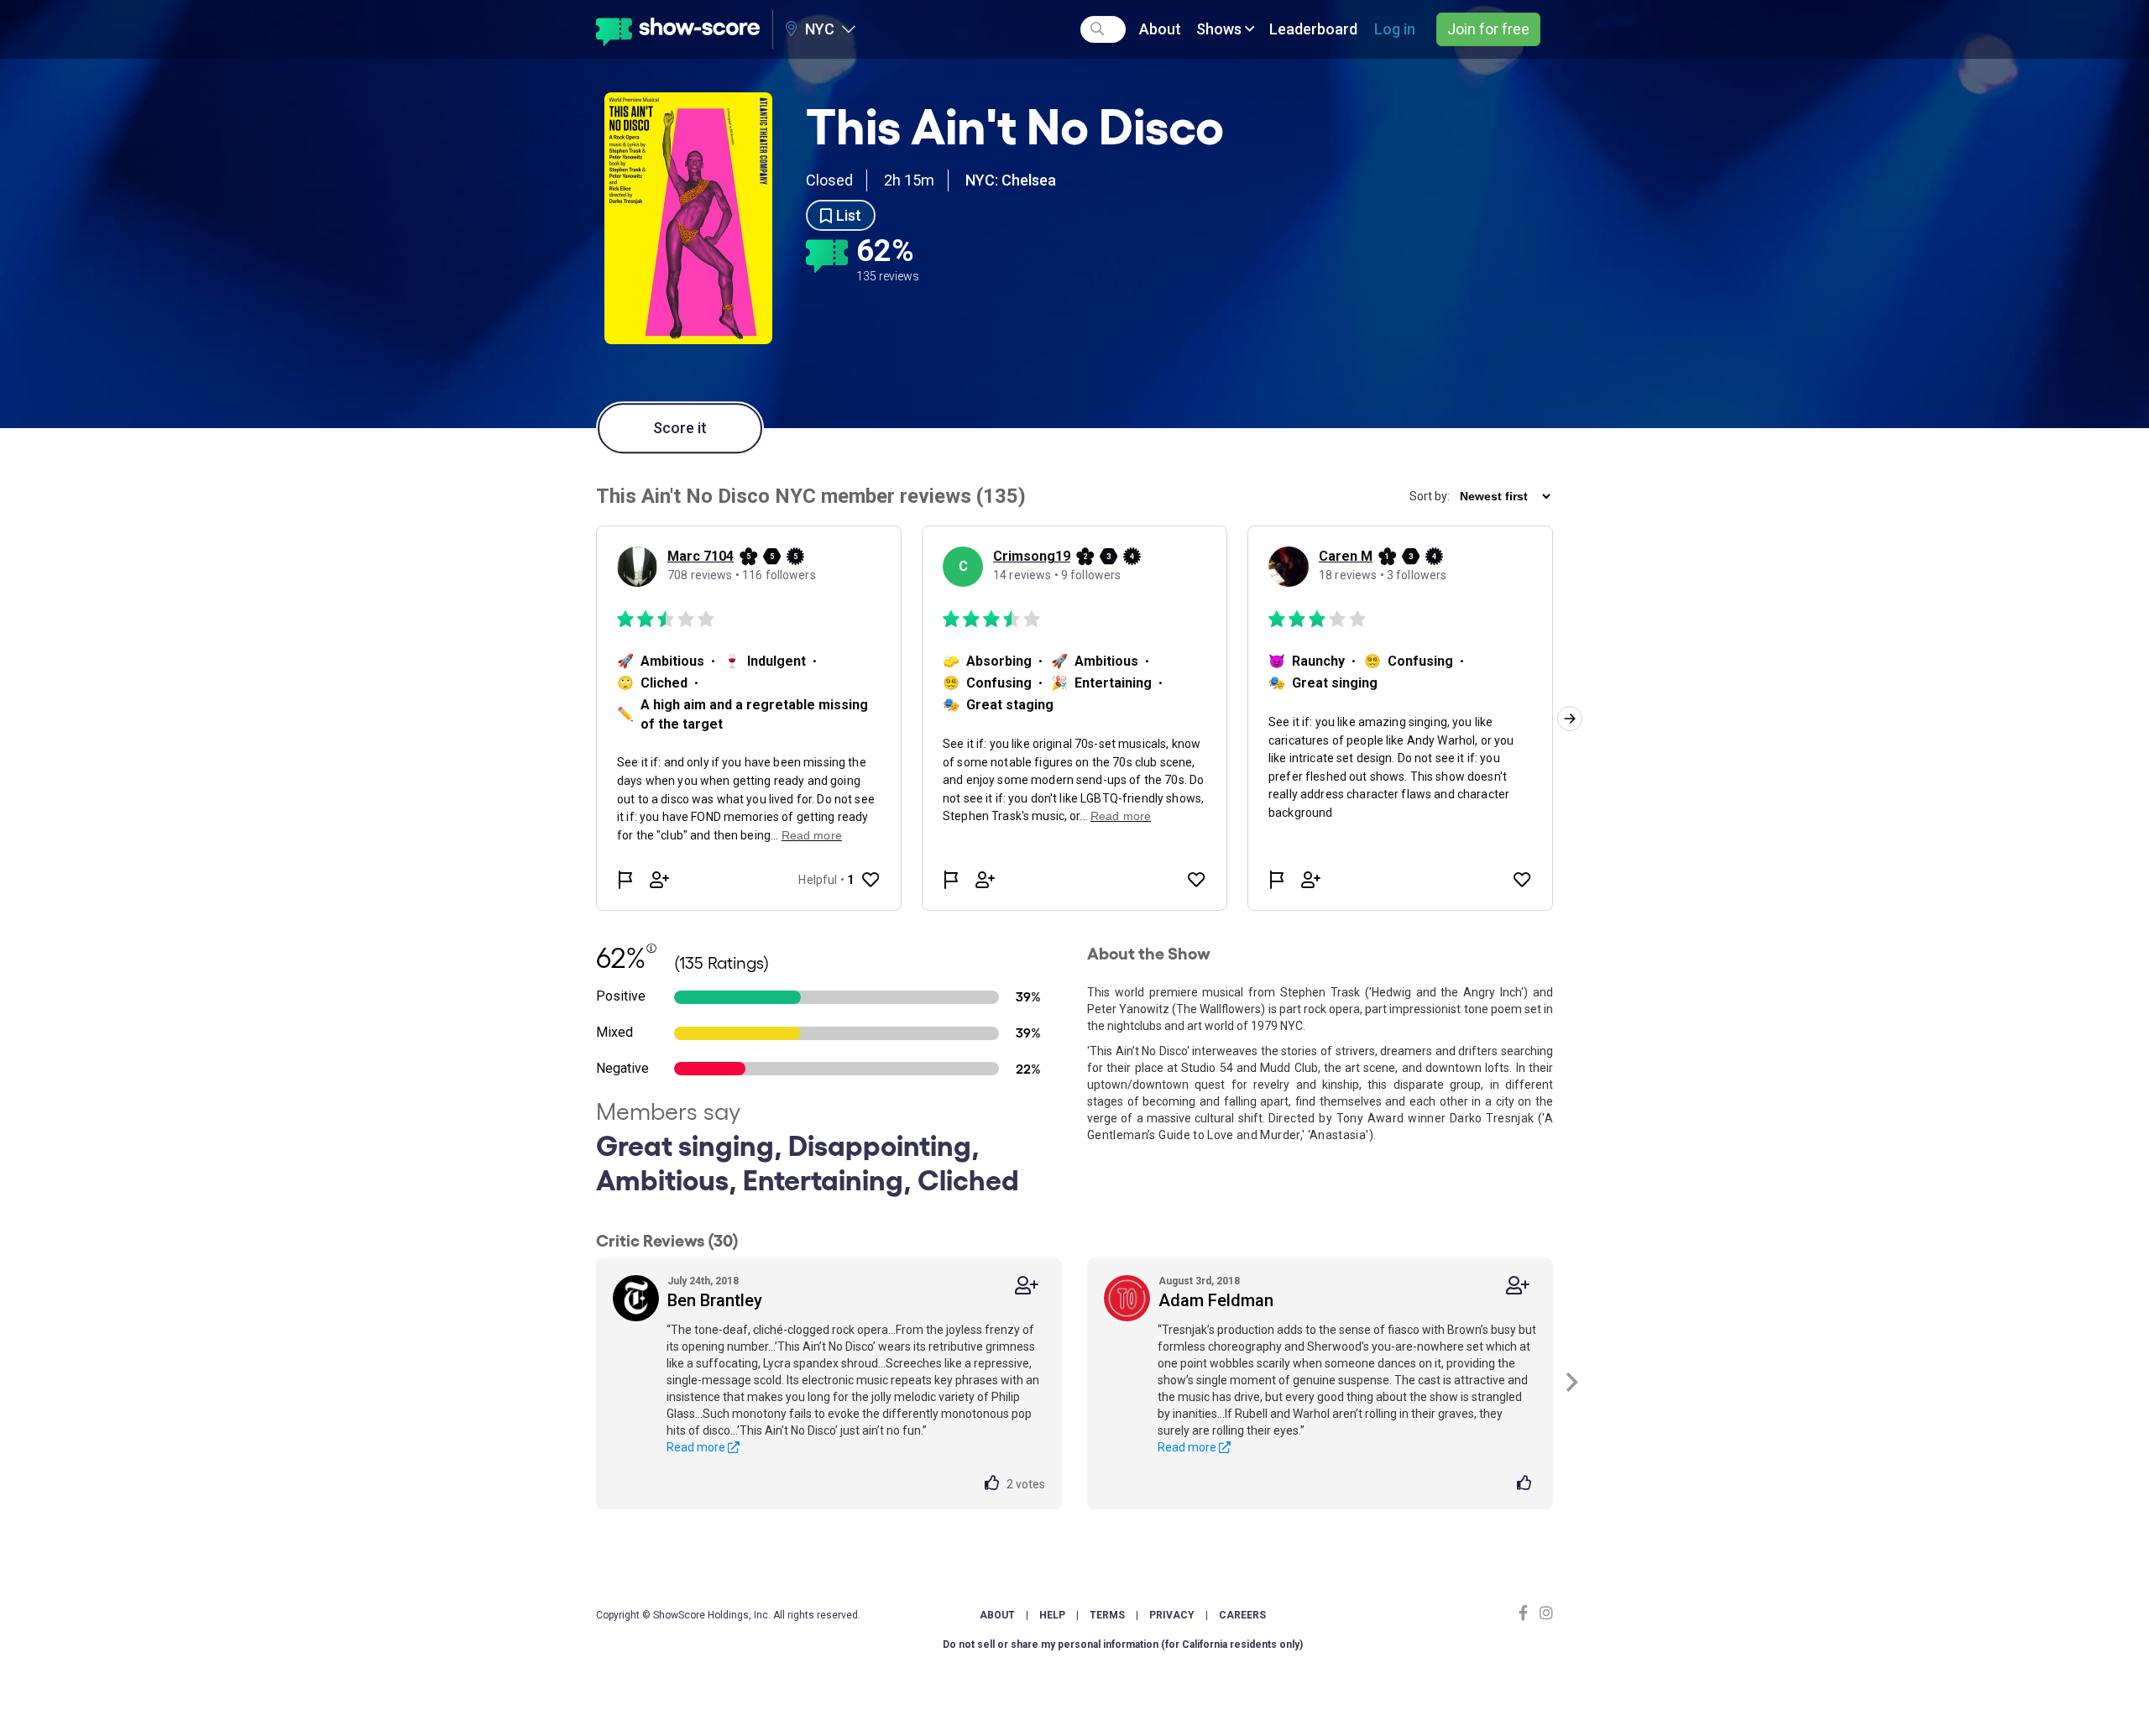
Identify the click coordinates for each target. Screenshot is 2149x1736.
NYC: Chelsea (1011, 180)
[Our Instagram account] (1544, 1613)
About (1160, 29)
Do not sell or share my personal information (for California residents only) (1123, 1644)
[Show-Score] (678, 29)
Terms (1107, 1615)
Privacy (1172, 1615)
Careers (1242, 1615)
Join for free (1488, 29)
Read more (697, 1447)
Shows (1221, 29)
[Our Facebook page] (1527, 1613)
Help (1052, 1615)
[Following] (1027, 1286)
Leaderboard (1313, 29)
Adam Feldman (1216, 1300)
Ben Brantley (715, 1300)
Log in (1395, 29)
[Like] (996, 1484)
